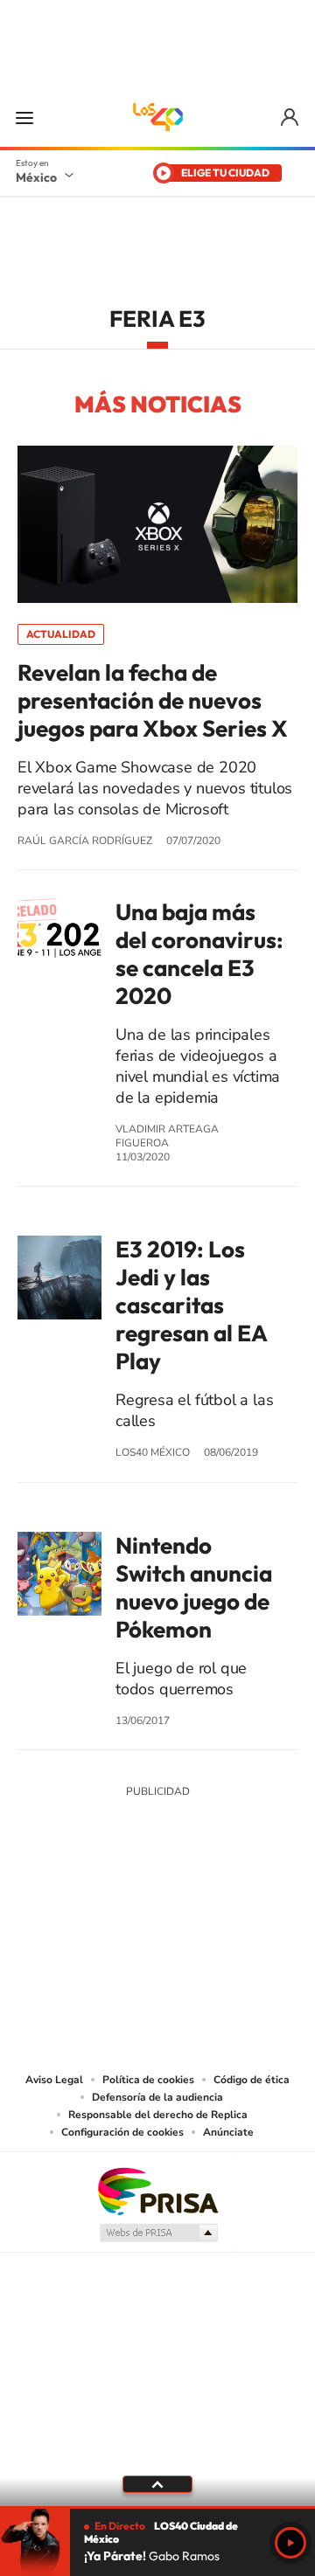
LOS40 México (157, 117)
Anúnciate (228, 2132)
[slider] (157, 2507)
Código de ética (252, 2080)
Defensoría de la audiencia (157, 2097)
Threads (245, 1921)
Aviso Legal (54, 2080)
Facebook (175, 1921)
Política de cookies (148, 2080)
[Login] (291, 118)
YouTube (105, 1921)
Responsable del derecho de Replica (158, 2115)
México (36, 177)
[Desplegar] (157, 2484)
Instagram (140, 1921)
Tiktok (70, 1921)
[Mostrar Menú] (24, 117)
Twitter (210, 1921)
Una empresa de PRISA (157, 2190)
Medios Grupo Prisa (158, 2233)
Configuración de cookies (122, 2132)
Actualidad (61, 634)
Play (290, 2543)
